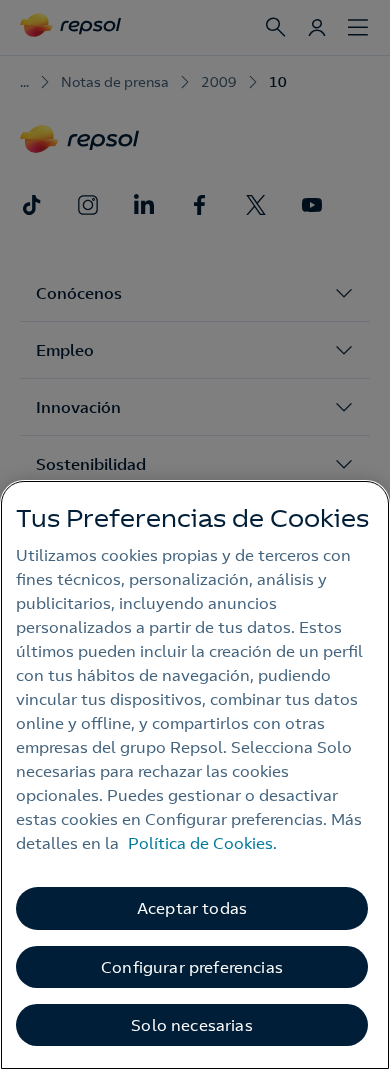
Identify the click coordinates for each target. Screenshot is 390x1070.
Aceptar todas (192, 908)
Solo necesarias (191, 1025)
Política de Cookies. (202, 843)
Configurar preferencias (192, 967)
